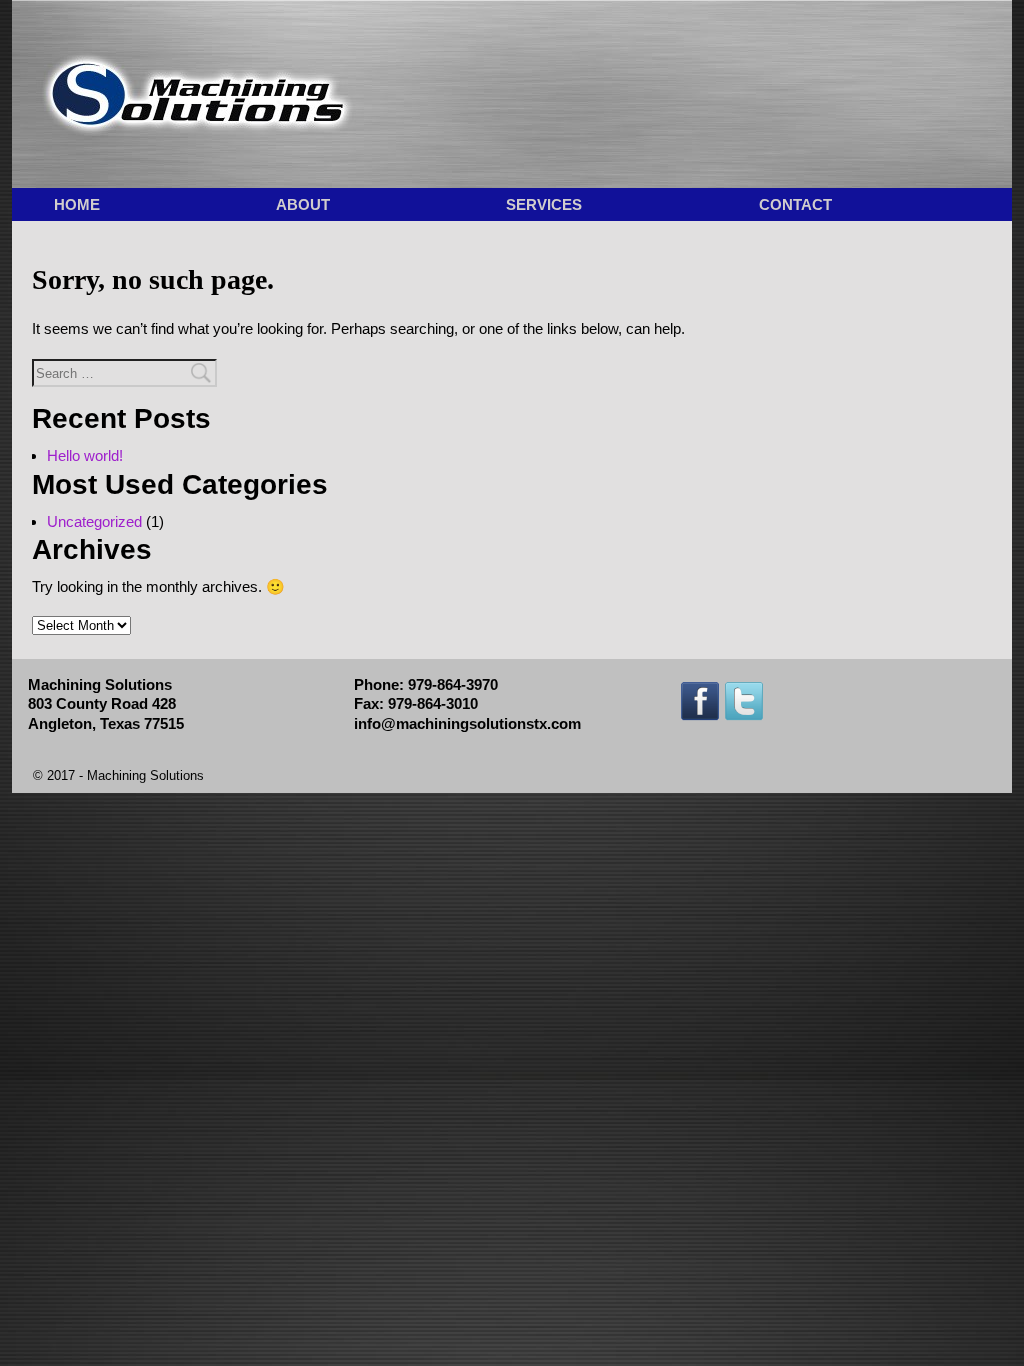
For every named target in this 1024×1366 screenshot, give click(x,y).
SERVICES (544, 204)
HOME (77, 204)
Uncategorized (94, 521)
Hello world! (85, 455)
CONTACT (795, 204)
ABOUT (303, 204)
